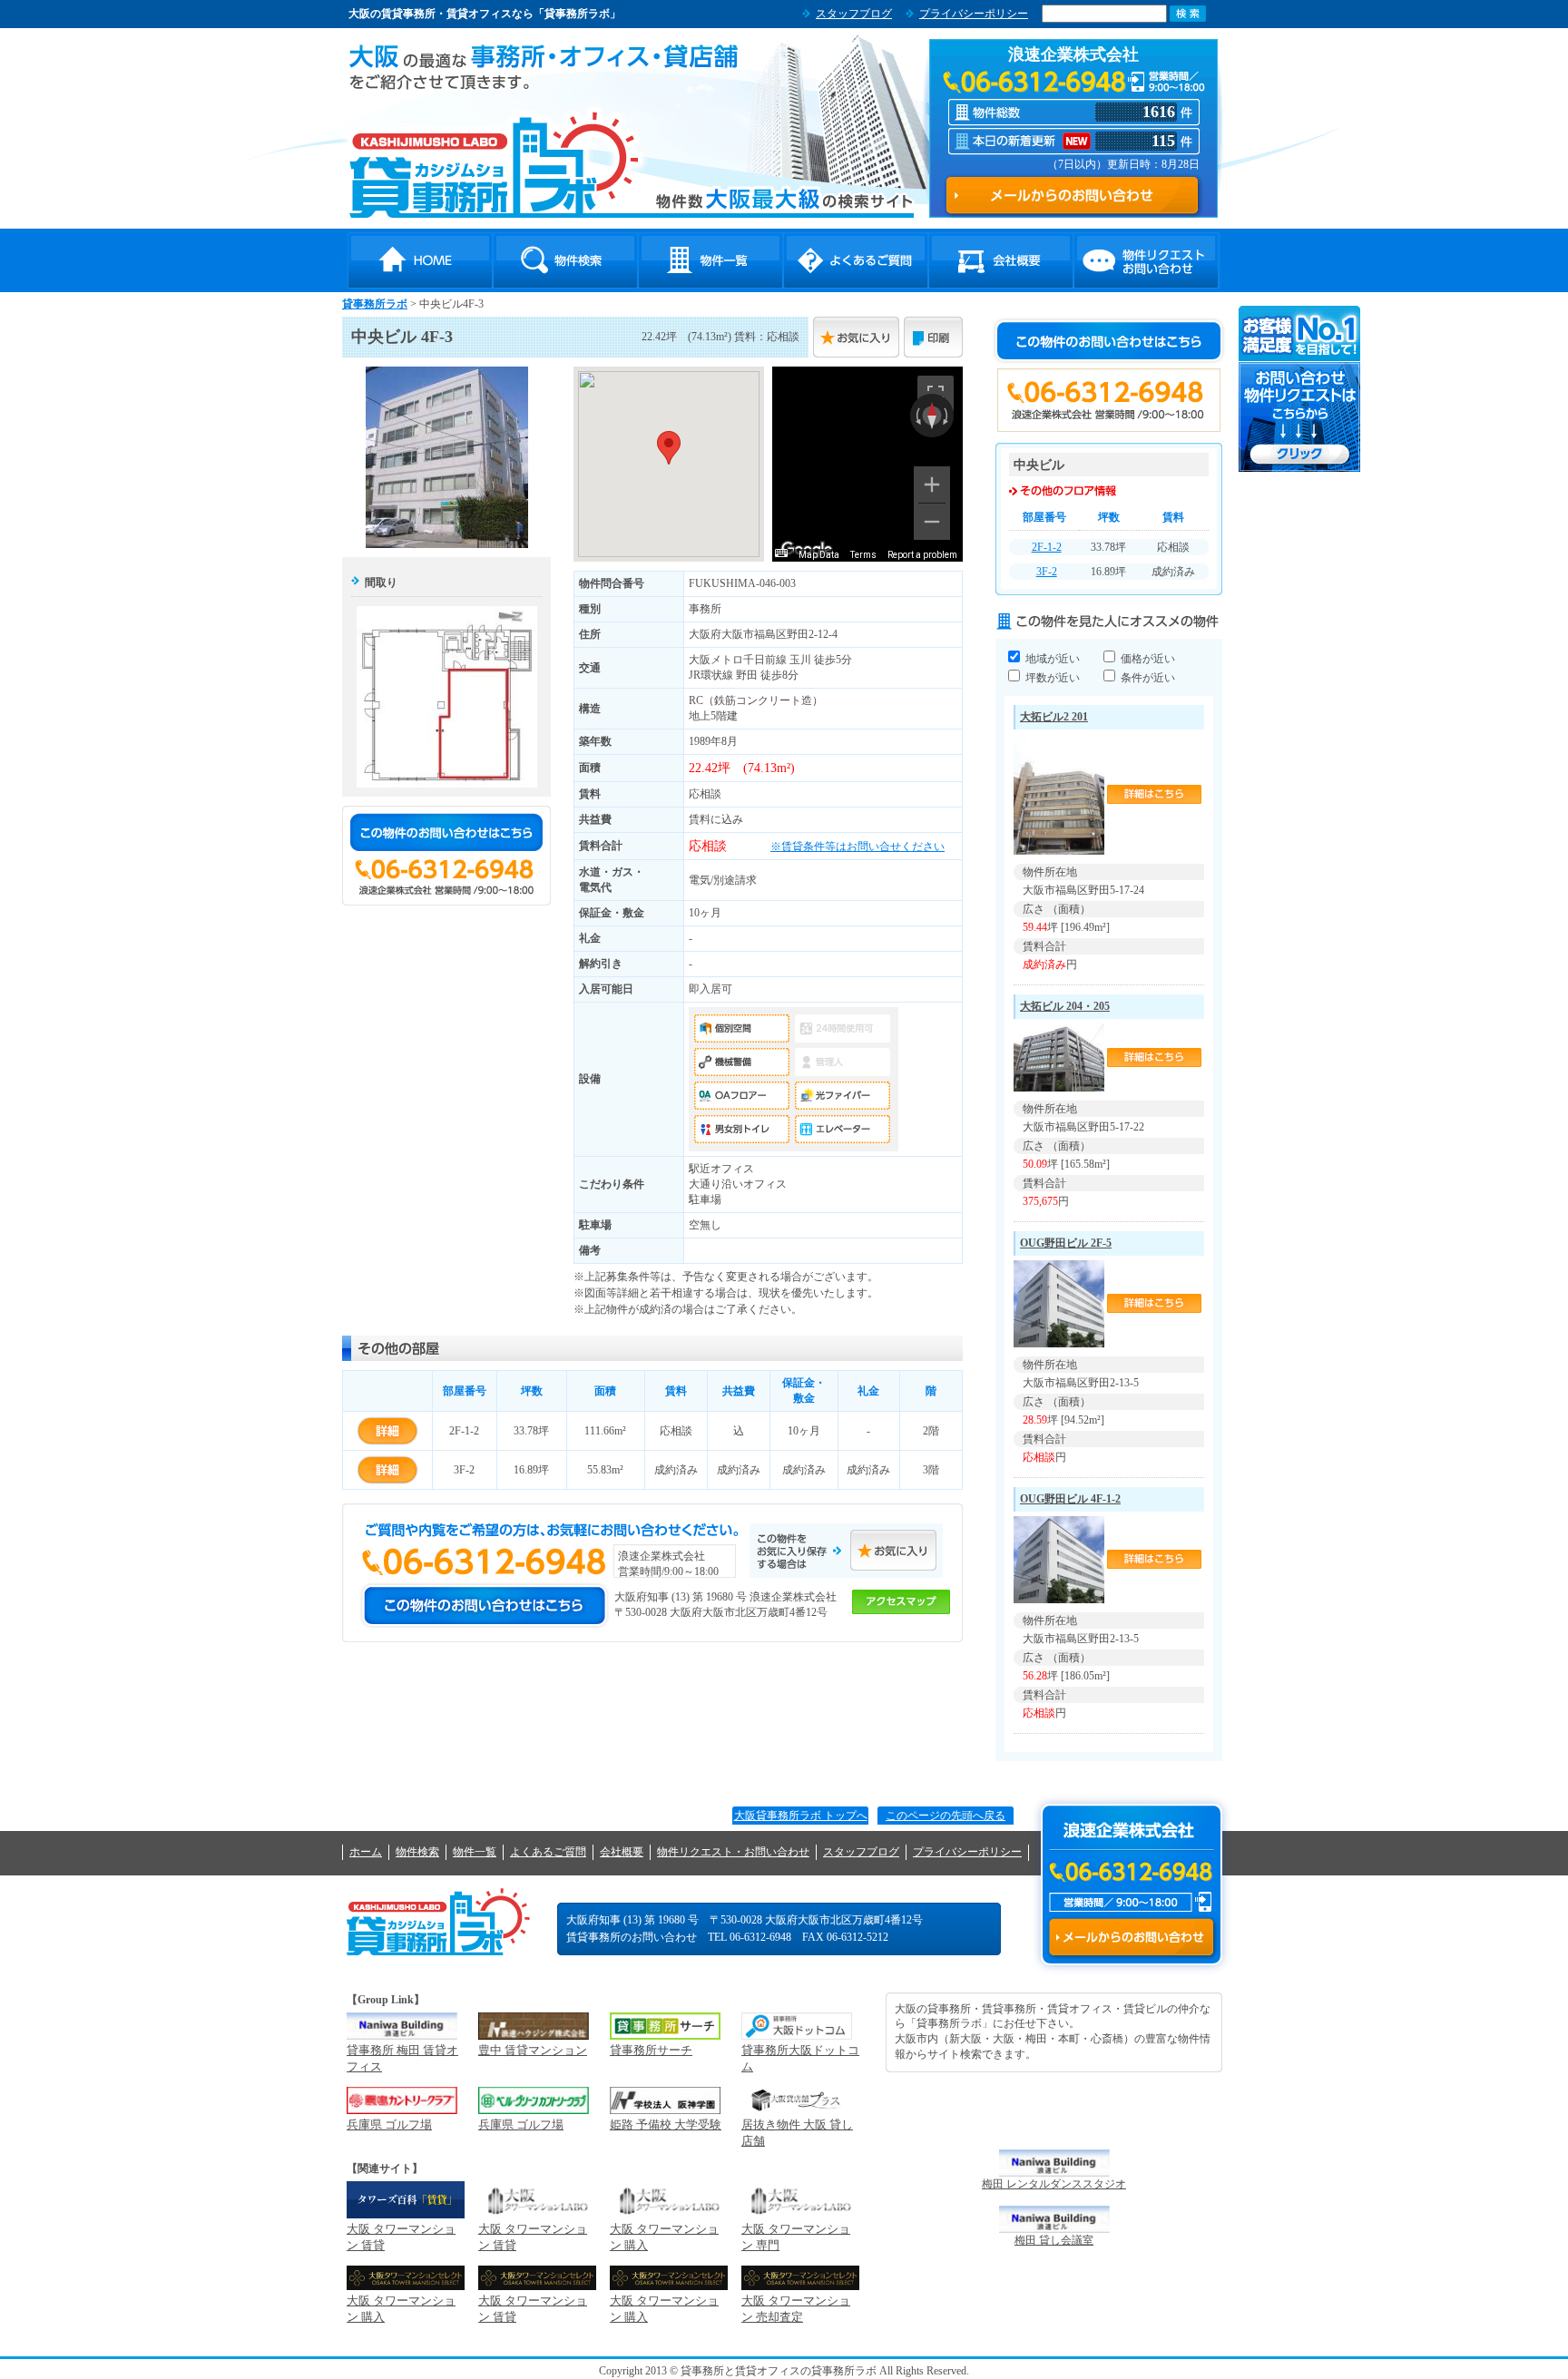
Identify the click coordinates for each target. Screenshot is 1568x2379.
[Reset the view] (932, 416)
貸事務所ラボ (494, 164)
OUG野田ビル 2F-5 (1066, 1243)
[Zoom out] (932, 522)
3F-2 (1047, 572)
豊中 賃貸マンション (533, 2050)
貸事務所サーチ (651, 2050)
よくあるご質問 (856, 260)
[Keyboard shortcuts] (781, 553)
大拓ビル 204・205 (1065, 1006)
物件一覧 (710, 260)
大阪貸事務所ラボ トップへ (801, 1816)
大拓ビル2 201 (1054, 717)
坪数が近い (1051, 678)
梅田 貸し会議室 (1054, 2240)
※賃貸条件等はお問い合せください (857, 847)
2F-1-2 (1047, 547)
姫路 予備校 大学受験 (666, 2124)
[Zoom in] (932, 485)
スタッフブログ (854, 14)
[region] (867, 464)
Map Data (819, 555)
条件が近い (1147, 678)
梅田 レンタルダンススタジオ (1054, 2184)
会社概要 (1001, 260)
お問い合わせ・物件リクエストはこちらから (1300, 389)
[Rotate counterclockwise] (916, 416)
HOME (420, 260)
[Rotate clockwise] (947, 416)
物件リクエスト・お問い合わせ (1146, 260)
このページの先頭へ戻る (946, 1816)
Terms (863, 555)
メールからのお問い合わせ (1131, 1937)
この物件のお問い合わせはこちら (446, 832)
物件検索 (565, 260)
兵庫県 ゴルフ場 (389, 2124)
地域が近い (1051, 659)
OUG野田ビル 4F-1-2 (1070, 1499)
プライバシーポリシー (974, 14)
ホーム (366, 1852)
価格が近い (1147, 659)
